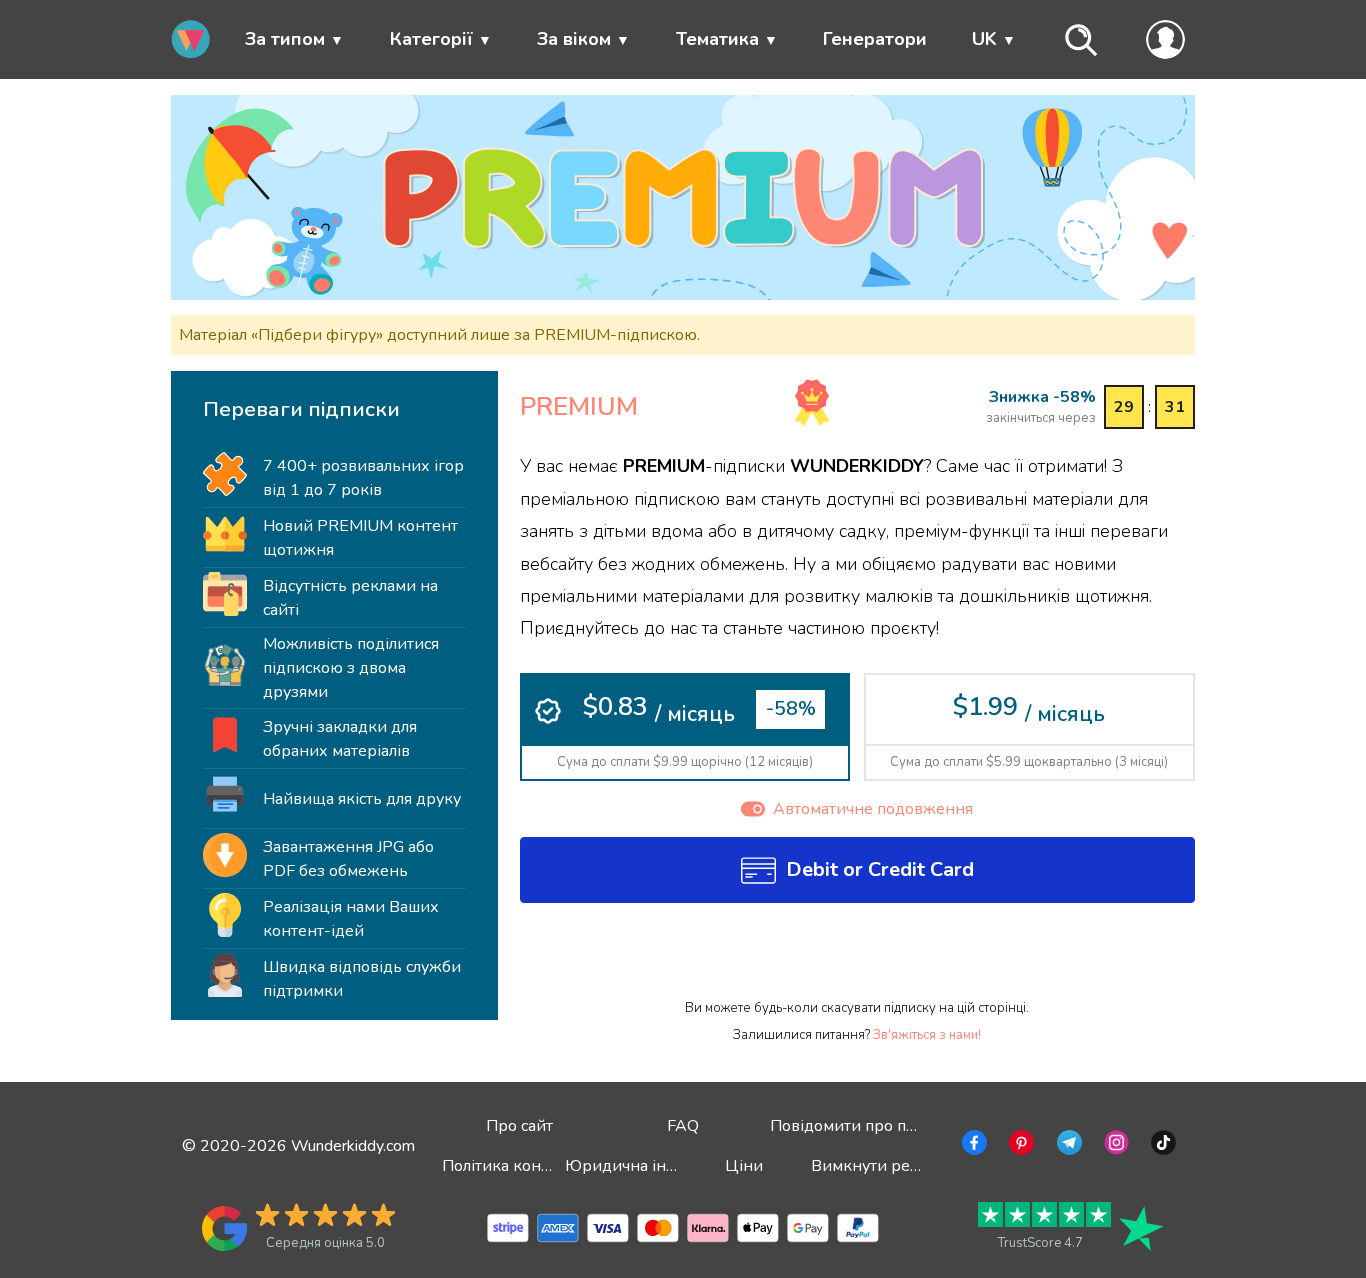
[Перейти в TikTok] (1161, 1146)
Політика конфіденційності (545, 1166)
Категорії (431, 39)
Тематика (717, 39)
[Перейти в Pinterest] (1019, 1146)
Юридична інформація (652, 1166)
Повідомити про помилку (865, 1126)
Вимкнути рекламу (882, 1166)
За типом (285, 39)
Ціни (744, 1166)
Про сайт (519, 1126)
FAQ (683, 1126)
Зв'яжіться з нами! (927, 1035)
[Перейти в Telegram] (1067, 1146)
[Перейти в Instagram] (1114, 1146)
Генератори (875, 39)
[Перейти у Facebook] (972, 1146)
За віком (574, 39)
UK (984, 39)
